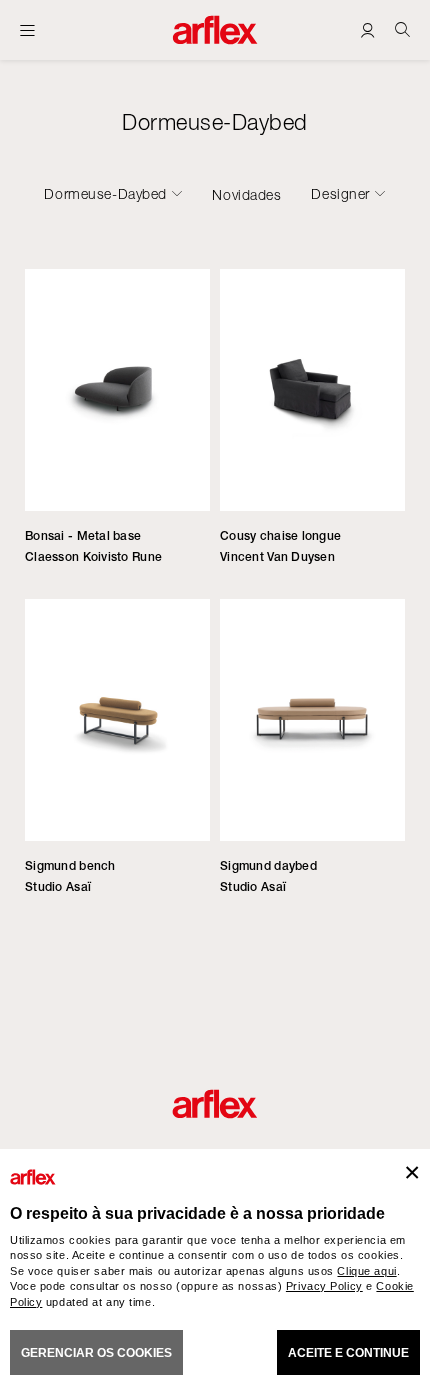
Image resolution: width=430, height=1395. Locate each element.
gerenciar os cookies (96, 1353)
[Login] (367, 29)
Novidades (246, 194)
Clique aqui (366, 1271)
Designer (340, 194)
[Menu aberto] (27, 30)
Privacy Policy (324, 1286)
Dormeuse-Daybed (105, 194)
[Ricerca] (402, 29)
